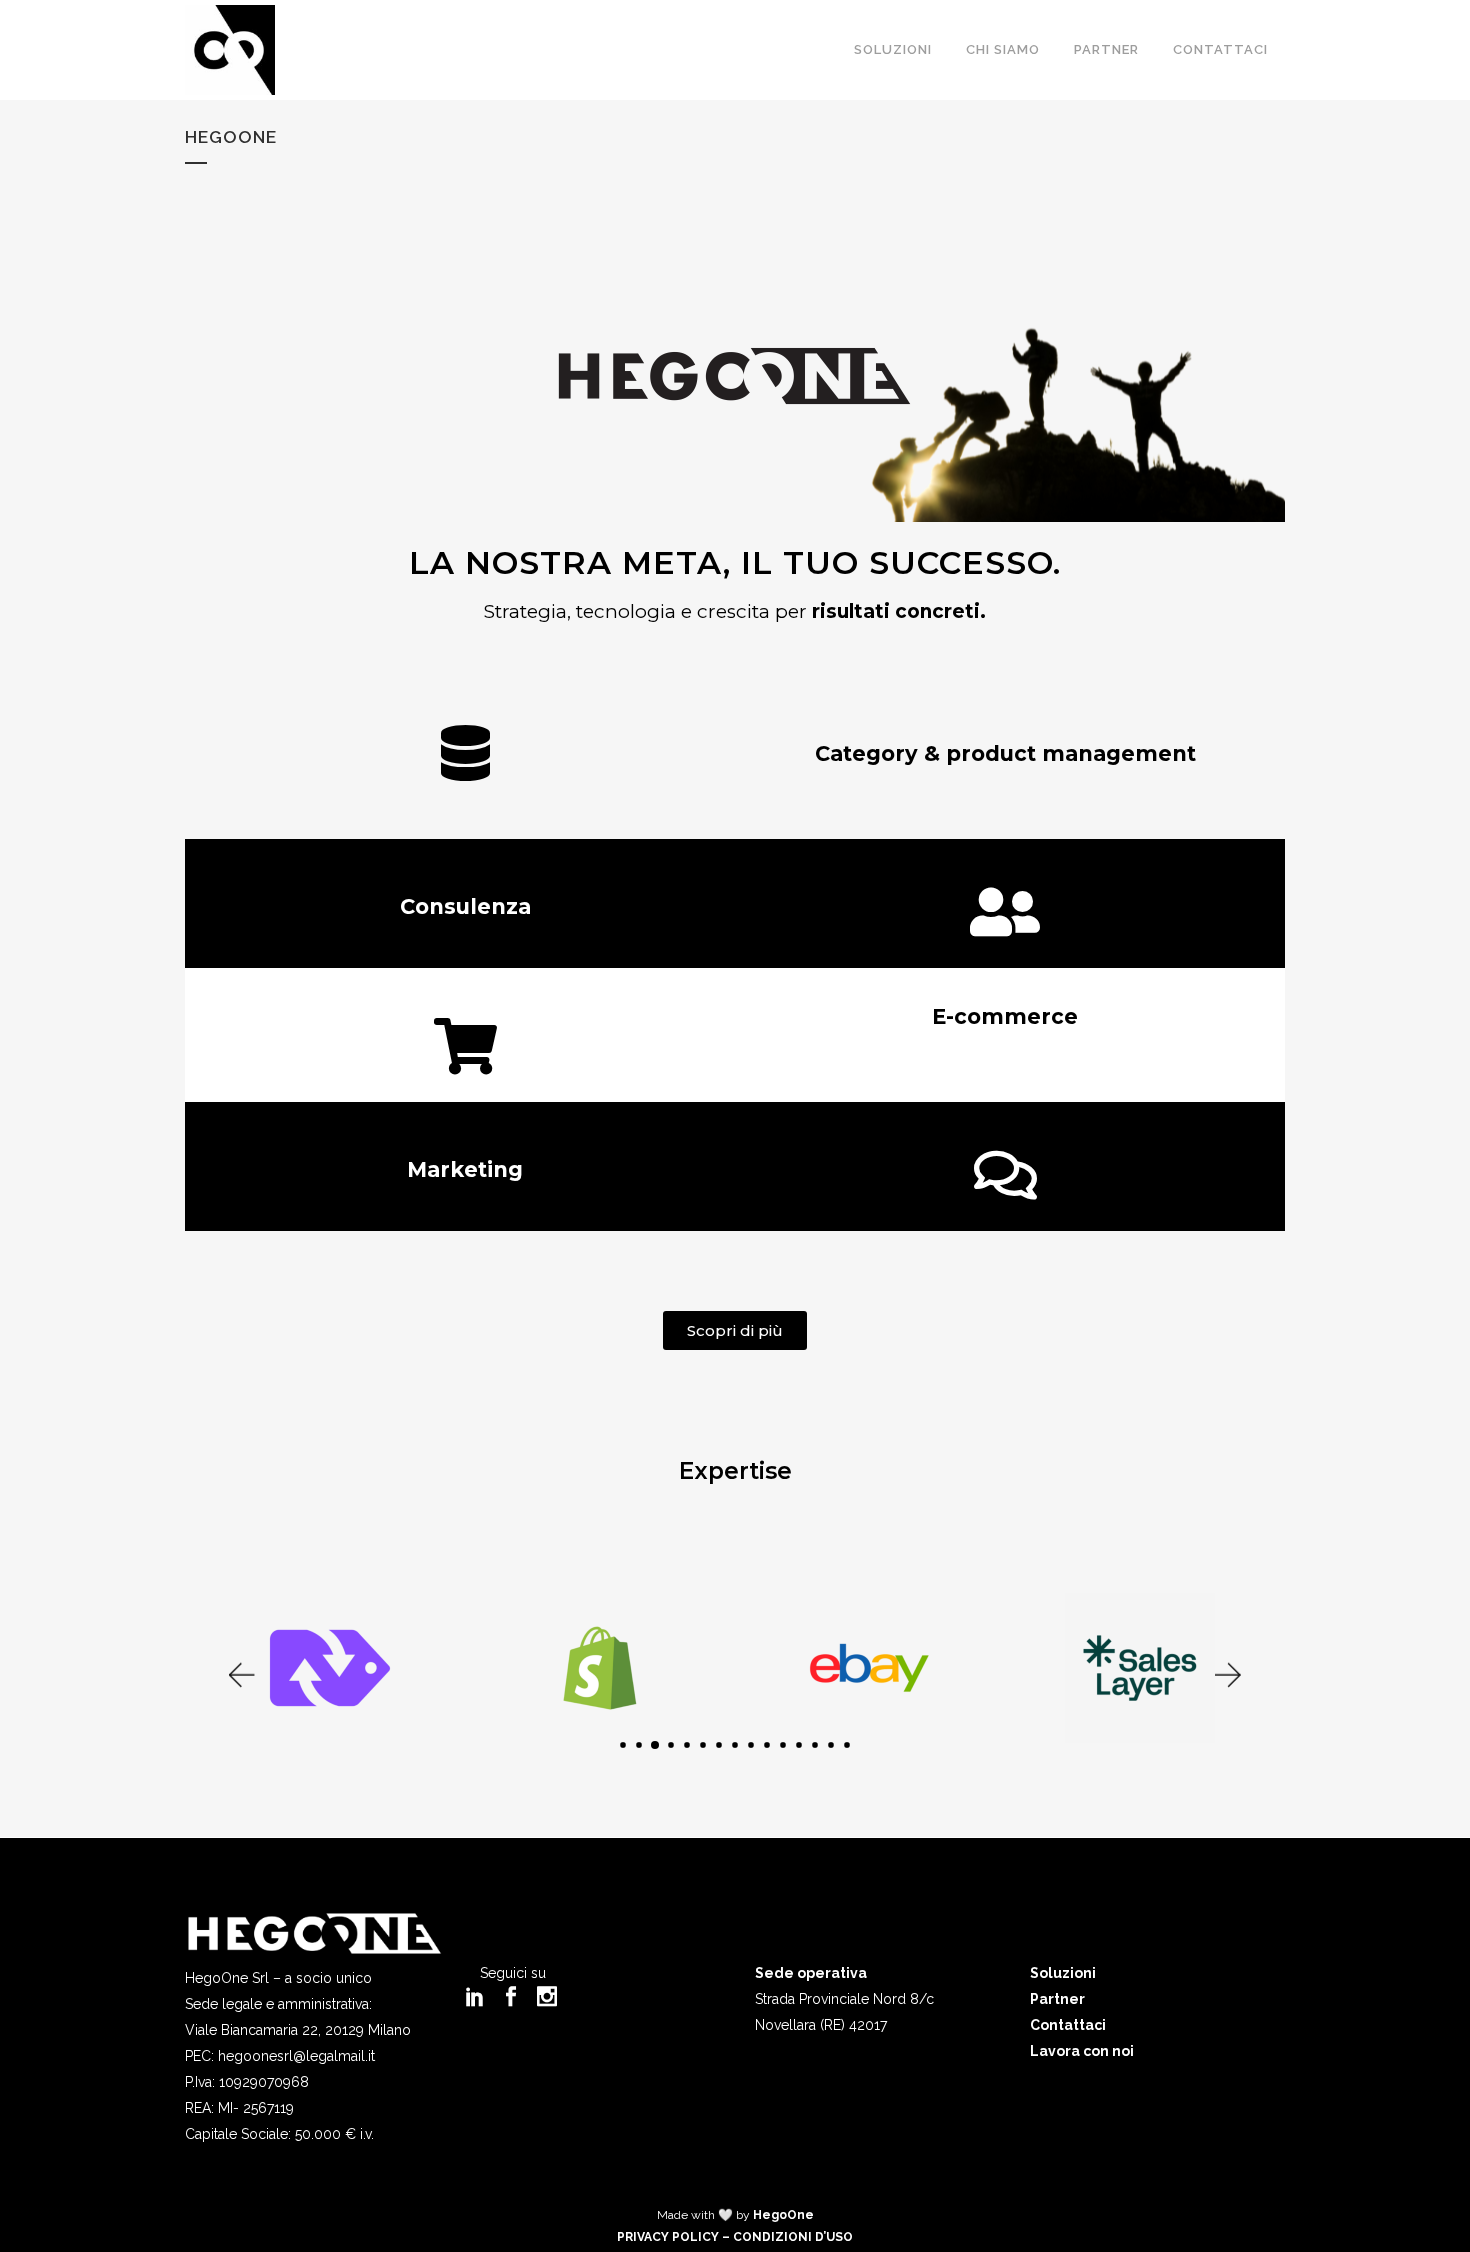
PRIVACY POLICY (668, 2237)
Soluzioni (1063, 1973)
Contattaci (1068, 2025)
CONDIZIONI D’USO (793, 2237)
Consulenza (465, 906)
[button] (240, 1675)
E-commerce (1005, 1016)
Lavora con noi (1082, 2051)
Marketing (465, 1169)
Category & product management (1005, 753)
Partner (1057, 1999)
